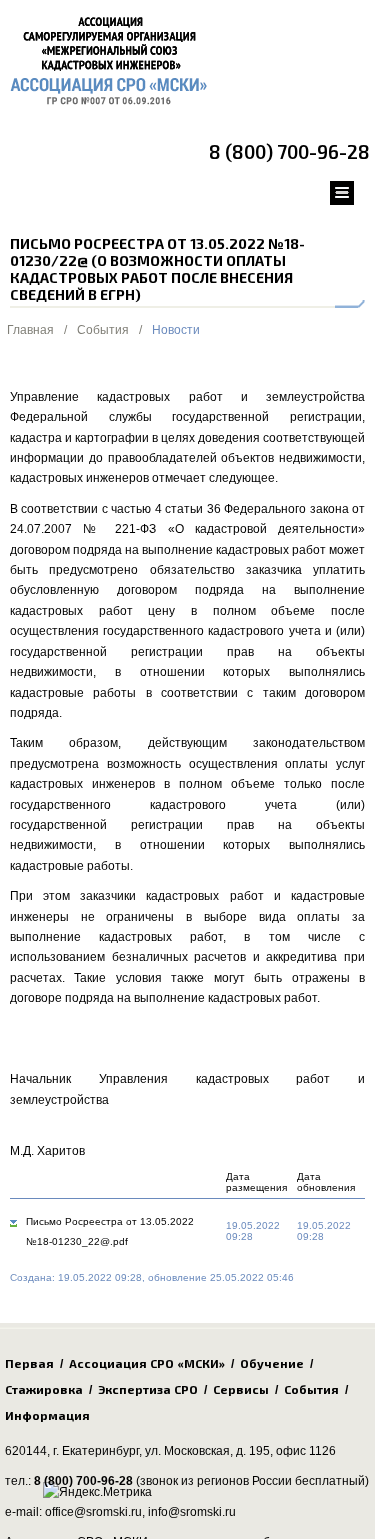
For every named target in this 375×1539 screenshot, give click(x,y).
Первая (29, 1363)
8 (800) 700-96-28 (289, 151)
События (103, 330)
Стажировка (44, 1389)
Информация (47, 1415)
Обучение (272, 1363)
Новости (176, 330)
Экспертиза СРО (148, 1389)
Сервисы (241, 1389)
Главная (30, 330)
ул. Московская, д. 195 (207, 1451)
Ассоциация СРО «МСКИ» (147, 1363)
